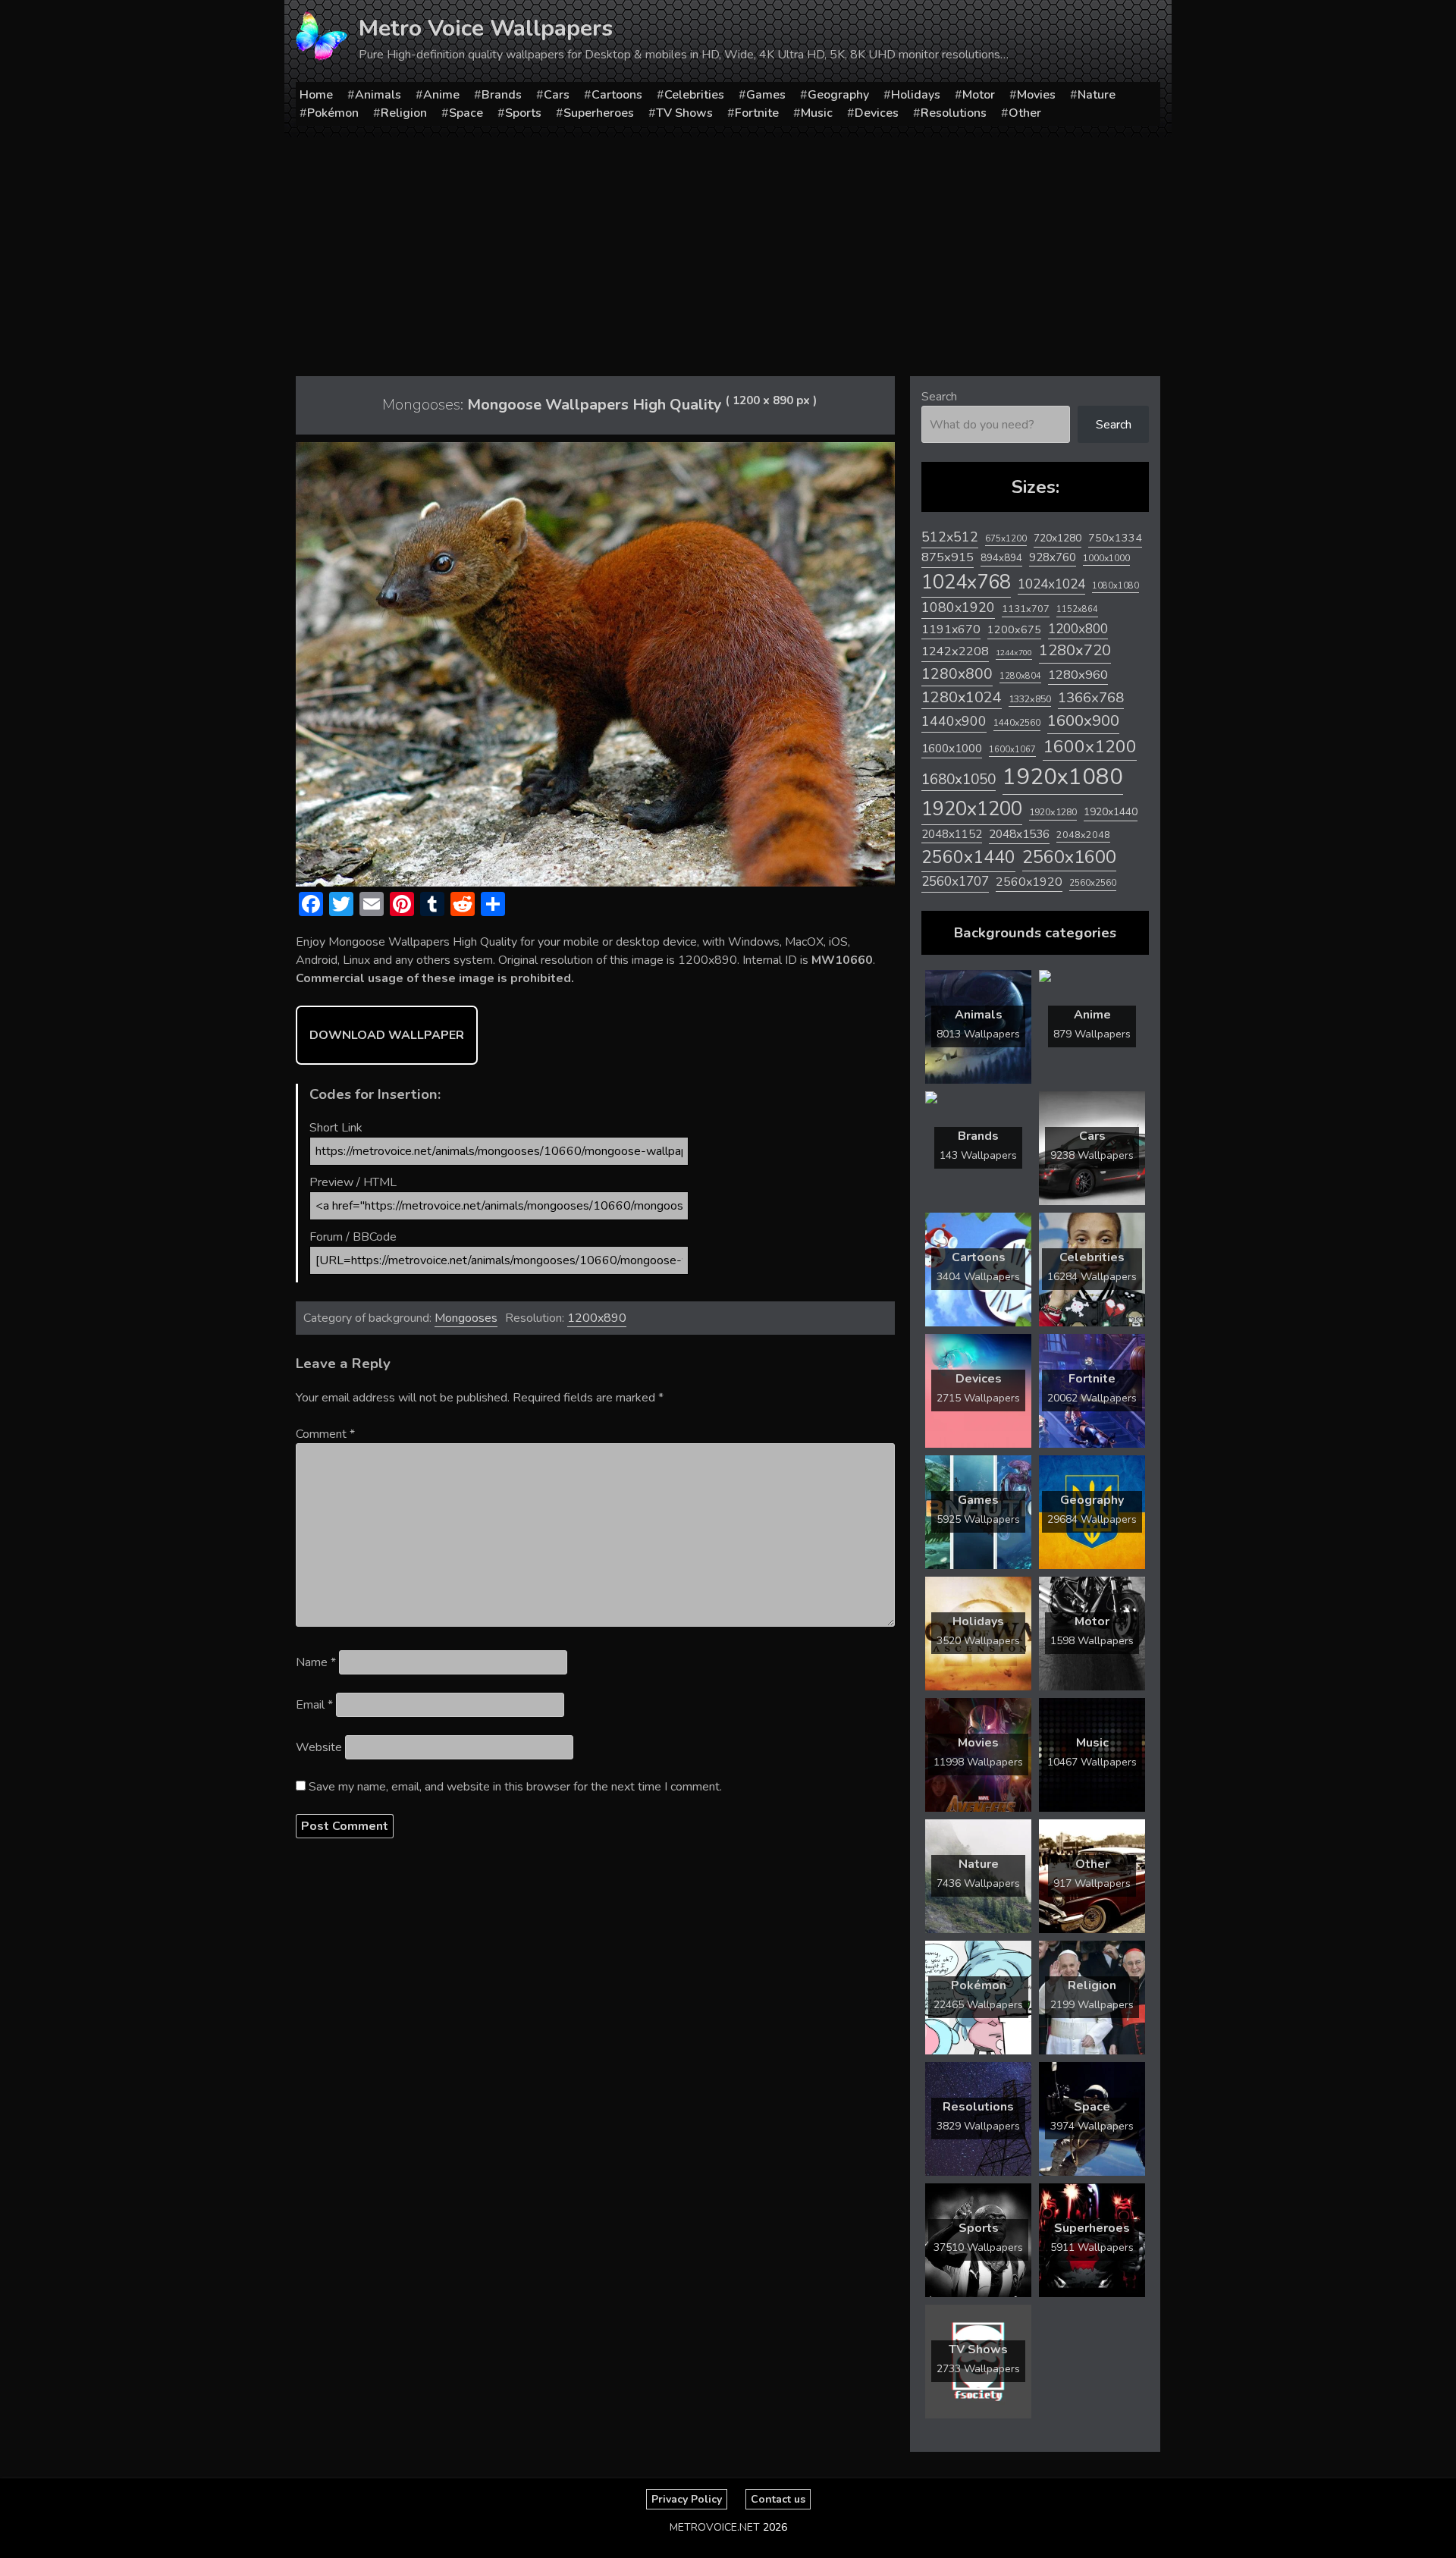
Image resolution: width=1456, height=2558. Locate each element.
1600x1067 (1012, 750)
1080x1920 (958, 607)
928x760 (1053, 557)
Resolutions (954, 113)
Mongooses (466, 1318)
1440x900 (954, 721)
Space (466, 113)
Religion (404, 113)
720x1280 (1057, 538)
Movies (1036, 95)
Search (939, 397)
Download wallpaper (387, 1035)
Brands (502, 95)
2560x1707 (955, 882)
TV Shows (684, 113)
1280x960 (1078, 675)
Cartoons (617, 95)
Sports (523, 113)
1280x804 (1020, 676)
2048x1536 (1019, 834)
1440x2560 (1017, 723)
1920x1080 (1063, 777)
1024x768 (966, 582)
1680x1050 (959, 780)
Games (766, 95)
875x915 (948, 557)
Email (314, 1705)
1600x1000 (952, 749)
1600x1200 (1090, 747)
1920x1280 (1053, 812)
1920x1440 (1111, 812)
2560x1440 (968, 857)
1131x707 (1026, 609)
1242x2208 (955, 651)
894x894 (1001, 558)
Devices (877, 113)
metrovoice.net (715, 2527)
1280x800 (957, 674)
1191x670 (951, 629)
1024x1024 (1051, 584)
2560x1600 (1069, 857)
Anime (441, 95)
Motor (979, 95)
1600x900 (1083, 720)
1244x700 (1014, 653)
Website (319, 1747)
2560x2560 (1093, 883)
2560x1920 (1029, 882)
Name (316, 1662)
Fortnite (757, 113)
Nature (1097, 95)
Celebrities (694, 95)
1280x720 (1075, 650)
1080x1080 (1116, 586)
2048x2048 (1083, 835)
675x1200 (1006, 538)
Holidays (916, 95)
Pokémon (333, 113)
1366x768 (1091, 698)
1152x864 (1077, 609)
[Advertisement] (728, 251)
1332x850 (1030, 699)
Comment (325, 1434)
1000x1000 (1106, 558)
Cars (557, 95)
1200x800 (1078, 629)
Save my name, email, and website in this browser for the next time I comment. (515, 1787)
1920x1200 (972, 809)
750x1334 (1115, 538)
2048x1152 (952, 834)
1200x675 (1014, 629)
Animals (378, 95)
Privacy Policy (687, 2499)
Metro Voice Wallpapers (486, 28)
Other (1025, 113)
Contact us (778, 2499)
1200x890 (597, 1318)
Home (316, 95)
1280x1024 (962, 697)
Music (817, 113)
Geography (838, 95)
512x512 (950, 537)
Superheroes (599, 113)
